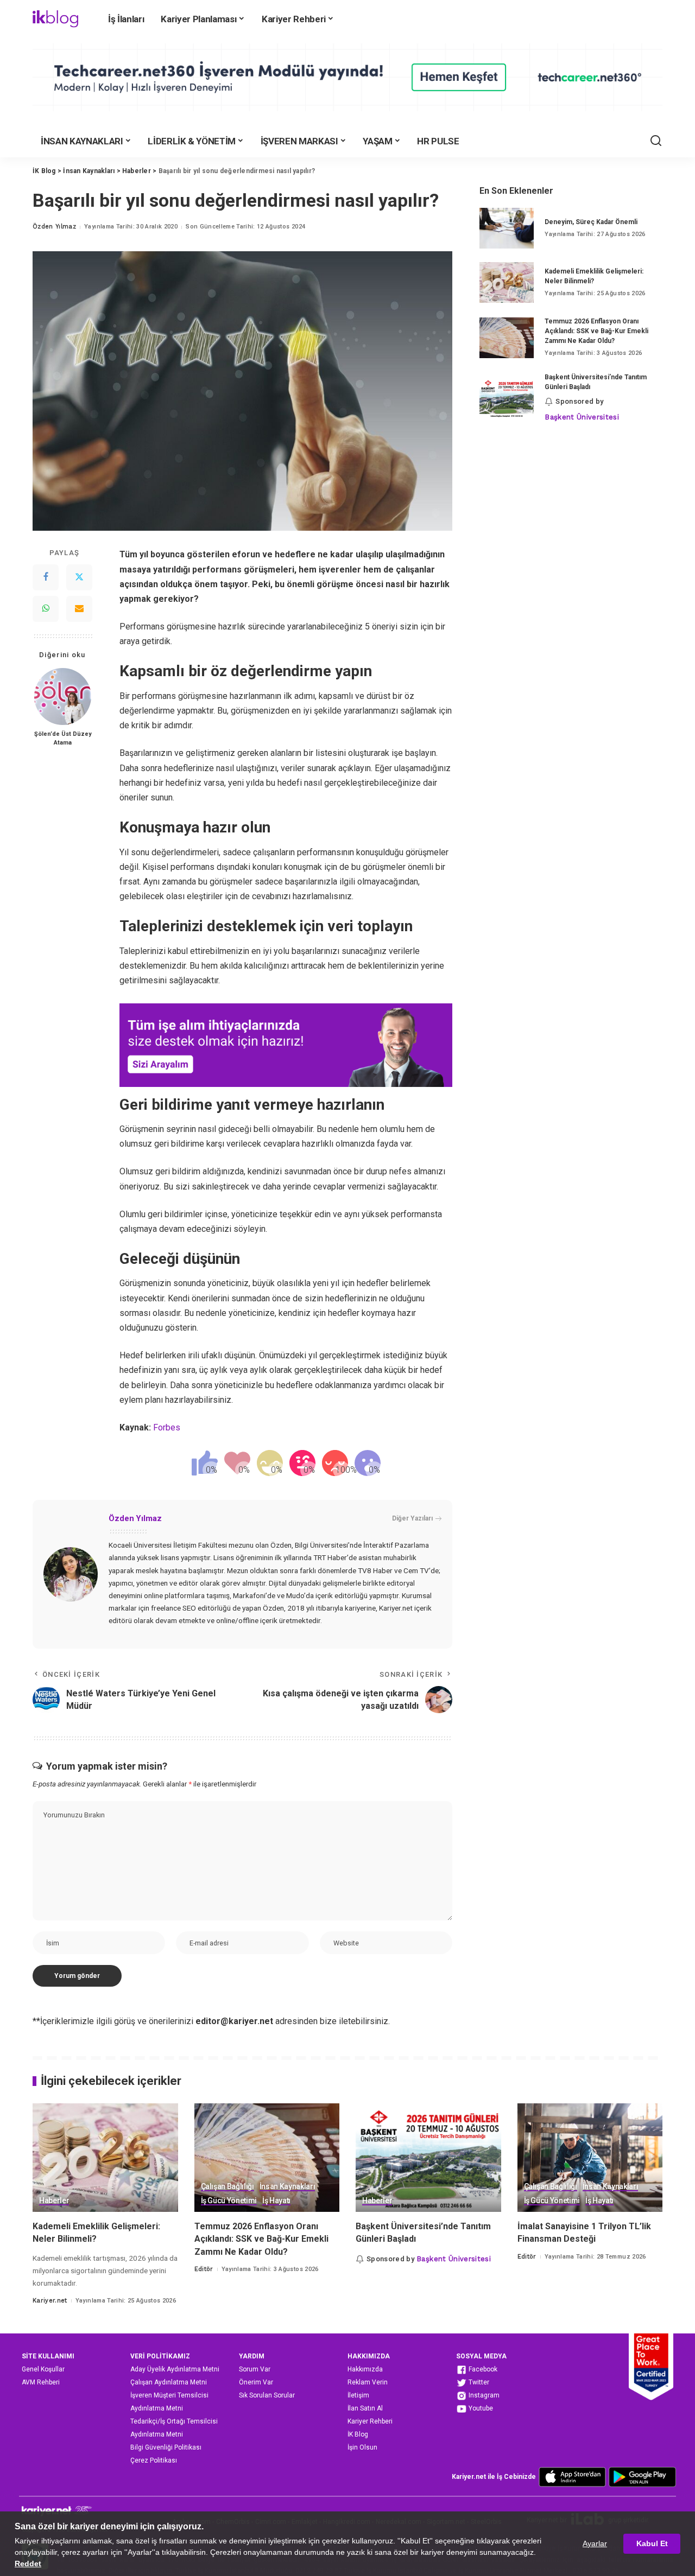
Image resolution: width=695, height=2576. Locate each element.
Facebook (482, 2369)
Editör (204, 2269)
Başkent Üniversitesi (582, 417)
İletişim (358, 2395)
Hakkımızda (365, 2369)
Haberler (54, 2201)
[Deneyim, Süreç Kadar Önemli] (507, 228)
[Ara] (656, 141)
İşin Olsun (362, 2447)
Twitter (478, 2382)
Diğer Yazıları (412, 1518)
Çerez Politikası (154, 2460)
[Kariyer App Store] (572, 2476)
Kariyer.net (50, 2301)
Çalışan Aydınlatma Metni (169, 2382)
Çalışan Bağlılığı (228, 2187)
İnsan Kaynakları (288, 2187)
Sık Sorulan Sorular (267, 2395)
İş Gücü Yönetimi (229, 2201)
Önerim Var (256, 2382)
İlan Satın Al (365, 2408)
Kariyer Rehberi (370, 2421)
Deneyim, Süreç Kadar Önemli (591, 222)
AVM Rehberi (41, 2382)
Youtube (480, 2408)
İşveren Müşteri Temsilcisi (169, 2395)
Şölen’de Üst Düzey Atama (63, 739)
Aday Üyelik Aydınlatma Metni (175, 2369)
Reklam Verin (368, 2382)
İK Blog (358, 2434)
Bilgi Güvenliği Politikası (166, 2447)
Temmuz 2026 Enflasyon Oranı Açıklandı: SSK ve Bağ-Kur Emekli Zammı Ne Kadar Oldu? (596, 331)
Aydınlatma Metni (157, 2408)
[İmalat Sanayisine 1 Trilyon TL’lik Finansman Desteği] (590, 2158)
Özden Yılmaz (54, 227)
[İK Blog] (55, 19)
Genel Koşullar (43, 2369)
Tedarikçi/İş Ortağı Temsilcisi (174, 2421)
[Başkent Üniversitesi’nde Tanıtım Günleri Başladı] (507, 398)
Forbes (167, 1427)
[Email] (79, 609)
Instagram (483, 2395)
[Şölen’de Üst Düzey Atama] (63, 697)
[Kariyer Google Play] (642, 2476)
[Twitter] (79, 577)
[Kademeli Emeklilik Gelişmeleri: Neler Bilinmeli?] (507, 282)
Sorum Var (255, 2369)
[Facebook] (46, 577)
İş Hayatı (276, 2201)
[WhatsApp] (46, 609)
